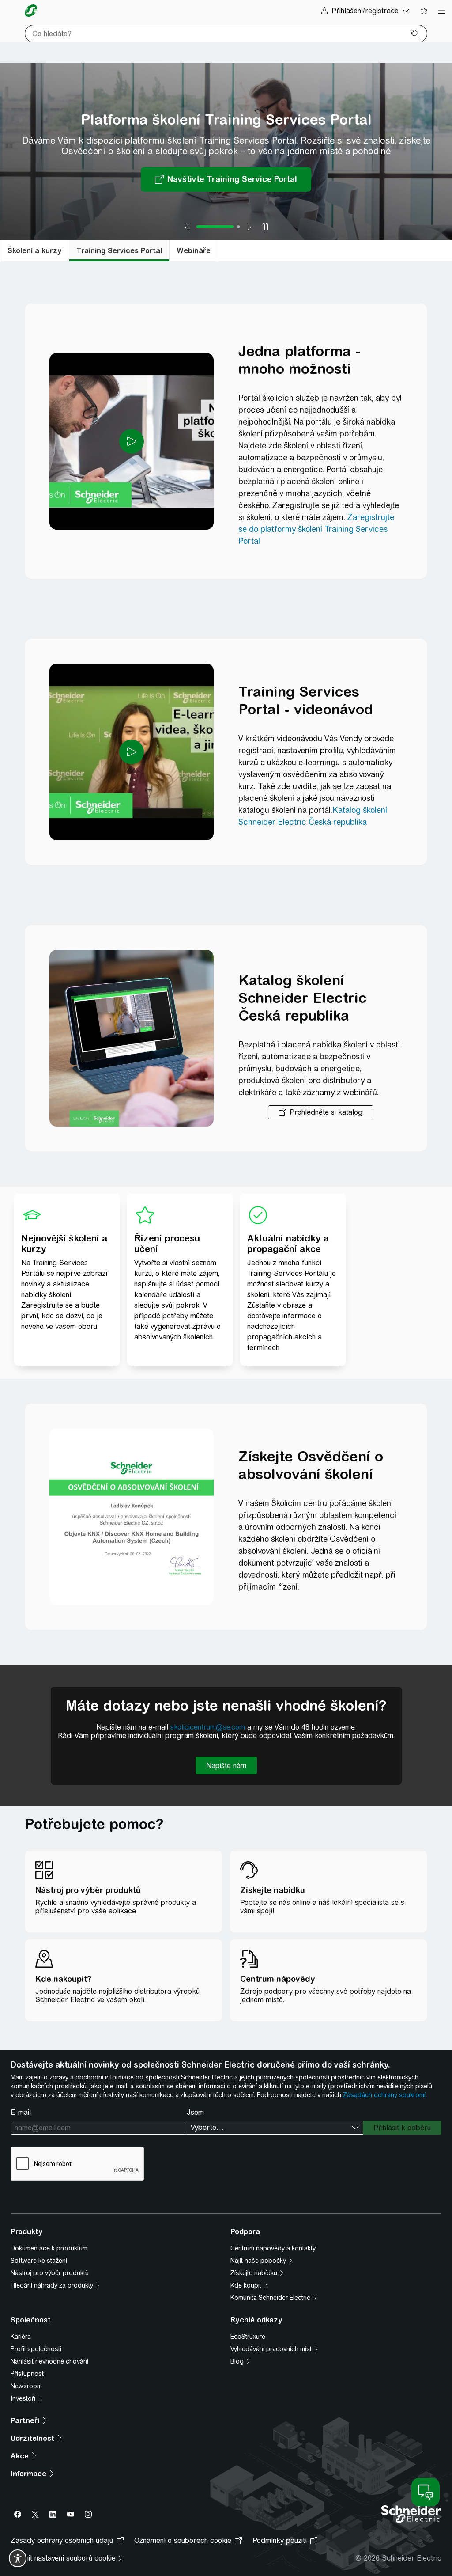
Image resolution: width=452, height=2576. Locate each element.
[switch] (18, 2558)
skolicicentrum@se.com (208, 1727)
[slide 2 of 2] (238, 227)
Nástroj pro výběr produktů (50, 2273)
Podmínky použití (280, 2540)
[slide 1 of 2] (215, 227)
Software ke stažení (39, 2261)
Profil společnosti (36, 2349)
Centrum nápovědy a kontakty (273, 2248)
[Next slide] (249, 227)
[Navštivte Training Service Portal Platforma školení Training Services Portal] (226, 179)
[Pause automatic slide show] (265, 227)
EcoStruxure (248, 2337)
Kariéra (21, 2337)
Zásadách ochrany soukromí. (385, 2095)
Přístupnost (27, 2374)
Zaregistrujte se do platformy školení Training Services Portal (316, 529)
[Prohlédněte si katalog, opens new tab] (321, 1112)
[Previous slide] (187, 227)
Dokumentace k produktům (49, 2248)
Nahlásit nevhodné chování (49, 2361)
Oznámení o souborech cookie (183, 2540)
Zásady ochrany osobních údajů (62, 2540)
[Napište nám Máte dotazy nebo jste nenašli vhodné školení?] (226, 1765)
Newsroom (26, 2386)
